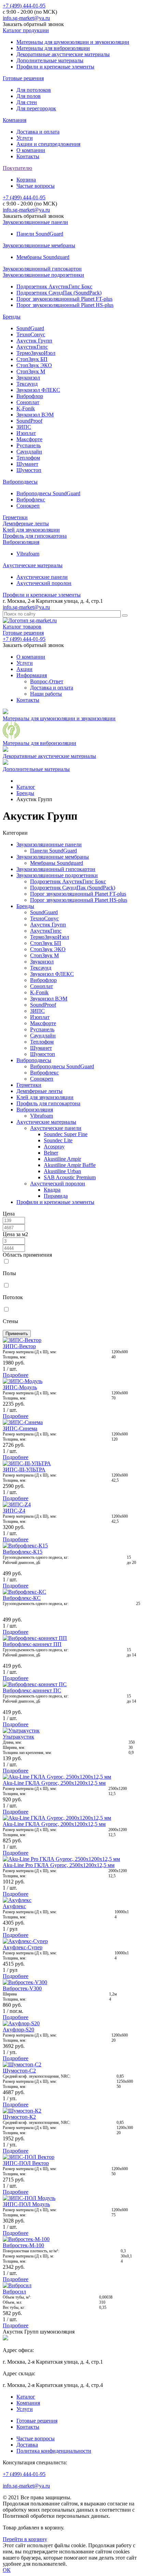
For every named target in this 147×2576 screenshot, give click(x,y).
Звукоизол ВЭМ (35, 415)
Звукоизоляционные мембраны (39, 245)
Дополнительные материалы (50, 60)
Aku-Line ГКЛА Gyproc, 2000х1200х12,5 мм (54, 1824)
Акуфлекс (14, 1906)
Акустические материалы (33, 565)
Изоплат (26, 433)
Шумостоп (29, 470)
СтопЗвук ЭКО (34, 365)
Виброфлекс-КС (22, 1598)
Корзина (26, 180)
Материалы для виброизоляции (53, 48)
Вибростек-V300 (22, 1988)
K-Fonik (26, 408)
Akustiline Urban (62, 1171)
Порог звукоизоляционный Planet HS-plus (65, 305)
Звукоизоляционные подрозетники (43, 275)
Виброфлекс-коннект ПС (32, 1690)
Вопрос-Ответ (47, 681)
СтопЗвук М (31, 371)
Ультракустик (18, 1737)
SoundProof (29, 421)
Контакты (28, 156)
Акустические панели (42, 577)
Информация (32, 675)
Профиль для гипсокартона (35, 536)
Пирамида (56, 1196)
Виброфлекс (31, 500)
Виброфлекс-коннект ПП (32, 1644)
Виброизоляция (21, 542)
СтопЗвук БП (32, 359)
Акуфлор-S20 (18, 2030)
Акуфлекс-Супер (23, 1947)
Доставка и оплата (38, 132)
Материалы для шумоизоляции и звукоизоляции (73, 42)
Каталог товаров (22, 627)
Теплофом (28, 458)
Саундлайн (29, 452)
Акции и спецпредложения (48, 144)
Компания (15, 120)
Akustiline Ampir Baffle (70, 1165)
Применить (17, 1334)
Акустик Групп (34, 341)
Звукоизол (28, 378)
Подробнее (16, 1375)
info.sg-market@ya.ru (26, 18)
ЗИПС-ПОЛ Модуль (26, 2204)
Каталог (26, 2397)
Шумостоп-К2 (19, 2117)
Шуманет (27, 464)
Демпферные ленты (26, 524)
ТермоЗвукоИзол (36, 353)
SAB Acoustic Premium (70, 1177)
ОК (7, 2570)
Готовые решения (23, 78)
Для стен (27, 102)
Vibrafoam (28, 554)
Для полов (29, 96)
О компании (31, 150)
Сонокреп (28, 506)
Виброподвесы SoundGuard (48, 493)
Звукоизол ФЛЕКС (38, 390)
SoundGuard (30, 328)
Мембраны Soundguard (43, 257)
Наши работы (46, 694)
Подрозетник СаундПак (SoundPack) (59, 293)
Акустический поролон (44, 583)
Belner (51, 1153)
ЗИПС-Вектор (19, 1346)
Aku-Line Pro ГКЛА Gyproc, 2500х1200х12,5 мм (59, 1865)
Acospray (54, 1147)
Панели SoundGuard (40, 234)
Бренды (12, 317)
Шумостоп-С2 (19, 2071)
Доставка (27, 2445)
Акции (24, 669)
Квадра (52, 1190)
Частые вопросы (36, 186)
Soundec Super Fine (66, 1134)
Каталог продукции (26, 30)
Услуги (25, 138)
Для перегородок (36, 108)
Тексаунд (27, 384)
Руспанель (29, 445)
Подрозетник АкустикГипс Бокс (54, 287)
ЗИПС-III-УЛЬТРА (24, 1470)
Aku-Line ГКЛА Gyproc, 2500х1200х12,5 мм (54, 1783)
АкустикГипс (32, 347)
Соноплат (28, 402)
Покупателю (17, 168)
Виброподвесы (20, 482)
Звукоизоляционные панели (35, 222)
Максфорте (29, 439)
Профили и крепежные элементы (55, 67)
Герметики (15, 517)
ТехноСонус (31, 334)
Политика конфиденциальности (54, 2451)
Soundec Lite (58, 1140)
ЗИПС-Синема (20, 1428)
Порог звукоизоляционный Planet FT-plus (64, 299)
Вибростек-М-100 (23, 2245)
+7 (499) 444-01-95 (24, 6)
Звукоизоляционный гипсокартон (42, 269)
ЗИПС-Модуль (20, 1387)
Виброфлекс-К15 (23, 1552)
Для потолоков (34, 90)
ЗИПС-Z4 (14, 1511)
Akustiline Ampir (62, 1159)
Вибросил (14, 2292)
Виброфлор (30, 396)
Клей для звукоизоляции (31, 530)
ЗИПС (24, 427)
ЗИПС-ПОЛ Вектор (26, 2163)
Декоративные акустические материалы (63, 54)
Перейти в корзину (25, 2539)
